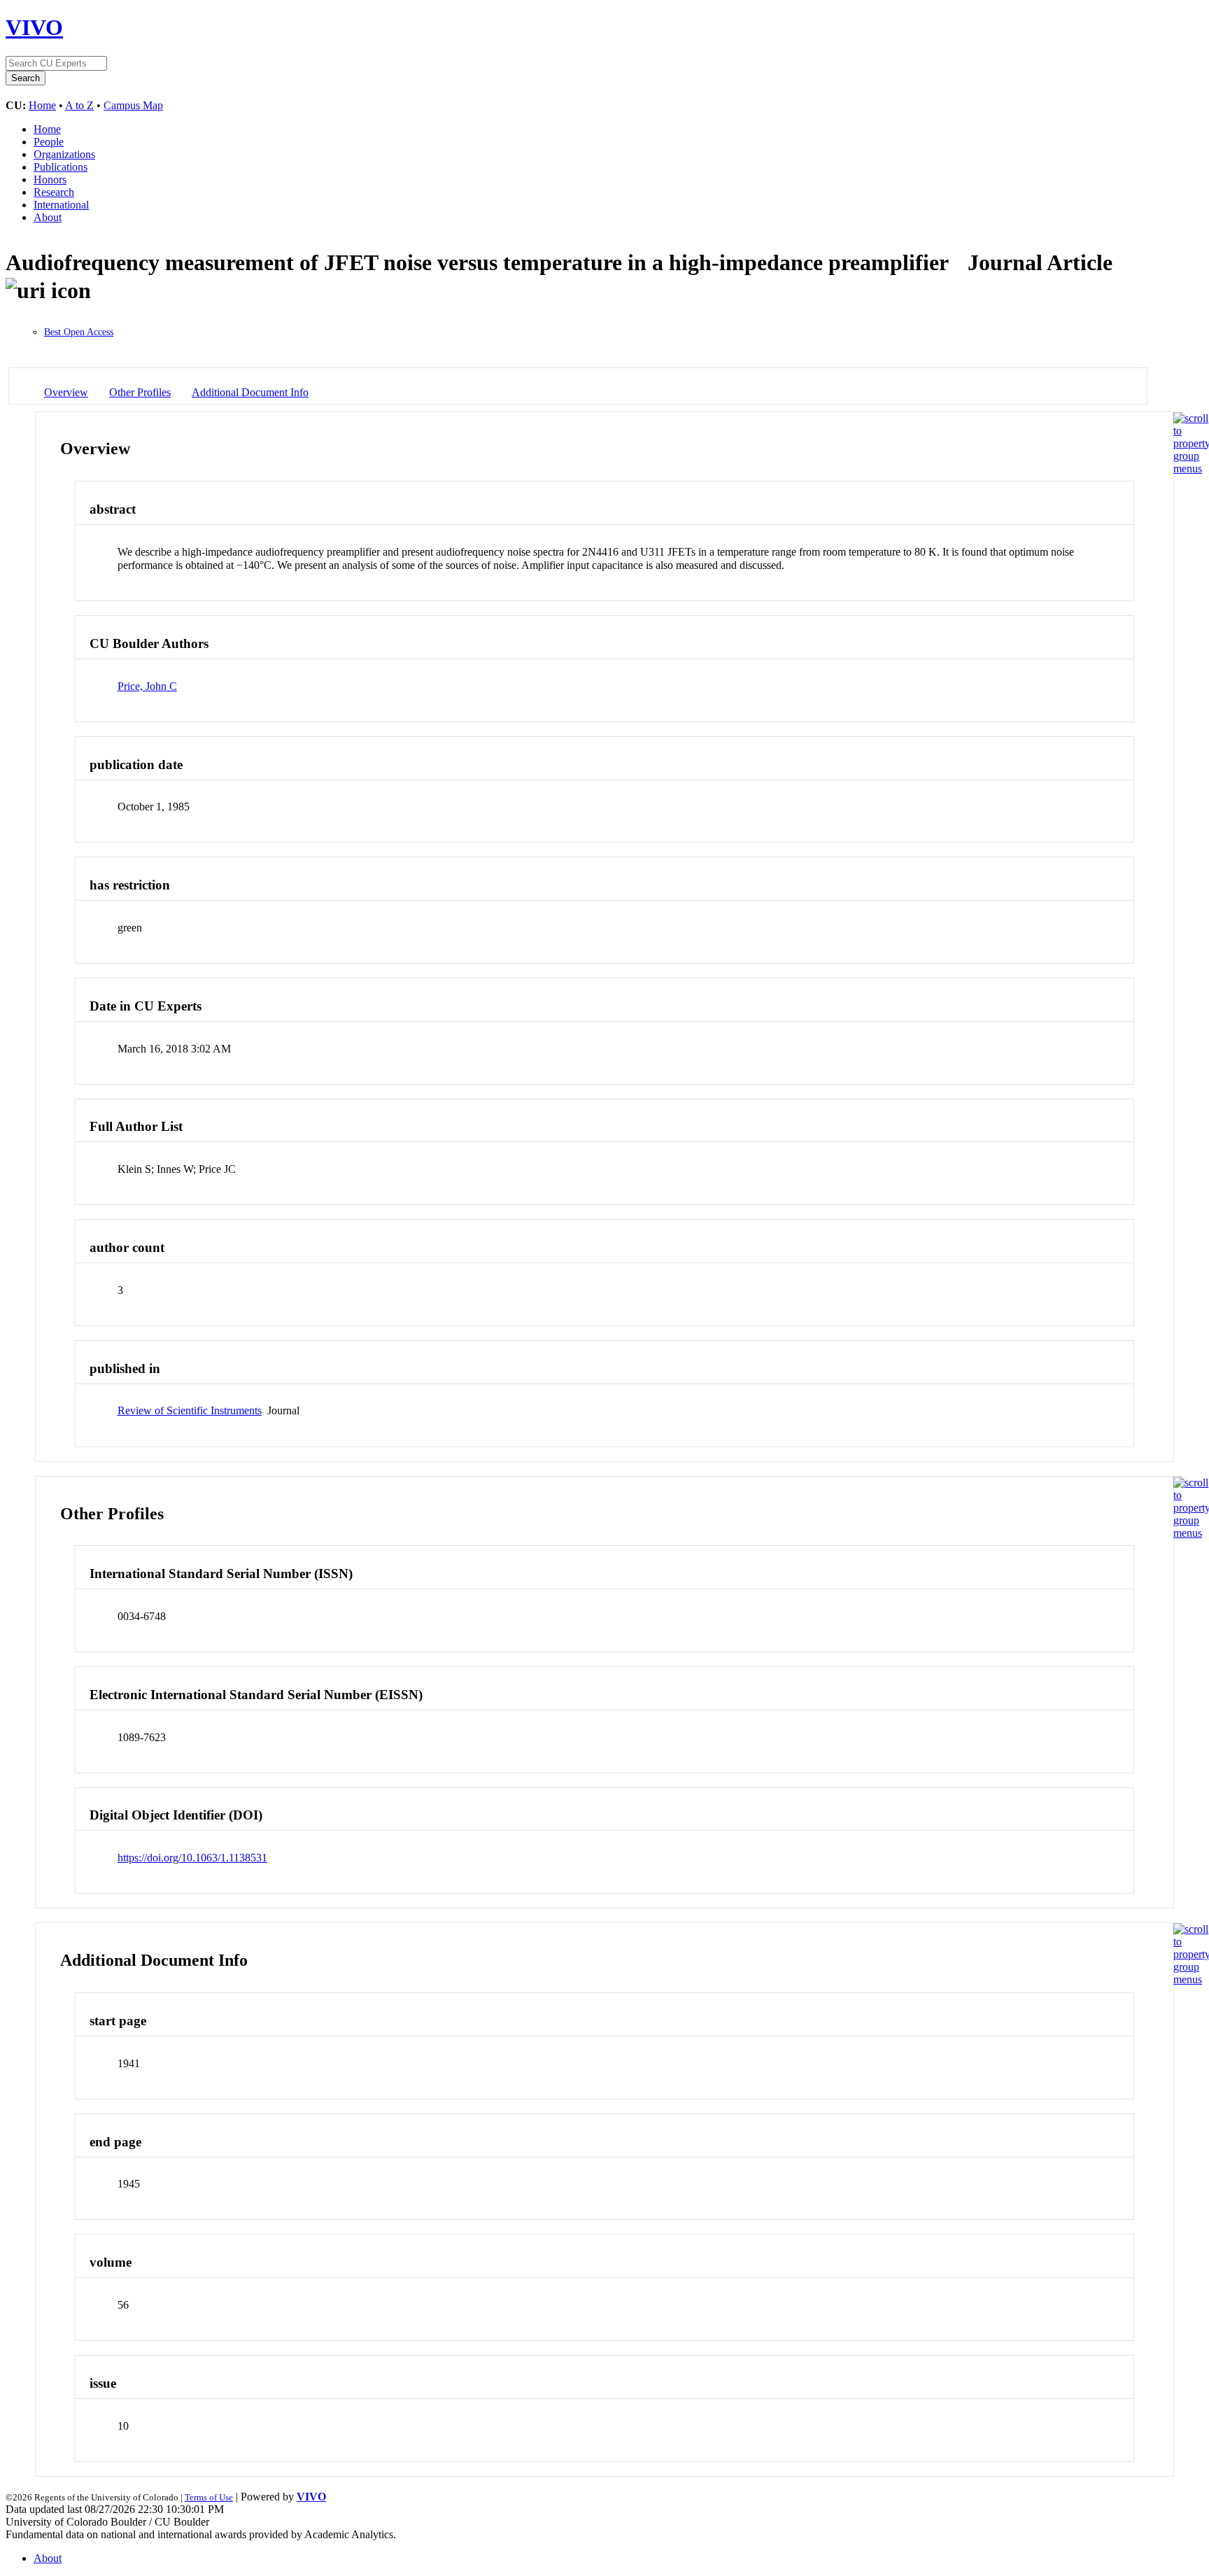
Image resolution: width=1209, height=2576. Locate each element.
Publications (61, 167)
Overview (66, 392)
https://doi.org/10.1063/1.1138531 (192, 1858)
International (61, 205)
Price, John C (147, 686)
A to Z (79, 105)
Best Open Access (79, 332)
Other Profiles (140, 392)
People (49, 142)
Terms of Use (209, 2497)
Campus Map (133, 105)
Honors (50, 180)
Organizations (64, 154)
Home (42, 105)
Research (54, 192)
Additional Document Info (250, 392)
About (48, 217)
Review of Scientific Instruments (190, 1410)
